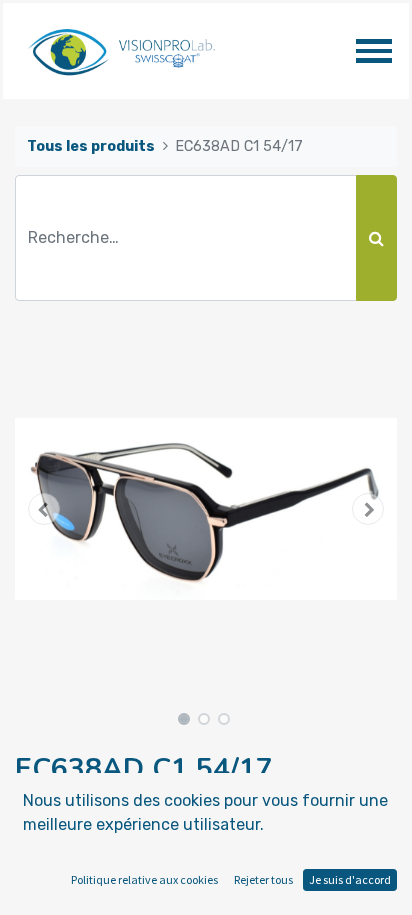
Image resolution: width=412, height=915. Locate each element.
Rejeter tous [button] (263, 879)
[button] (43, 509)
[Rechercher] (376, 238)
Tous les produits (91, 146)
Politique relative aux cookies (144, 879)
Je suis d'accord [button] (350, 879)
